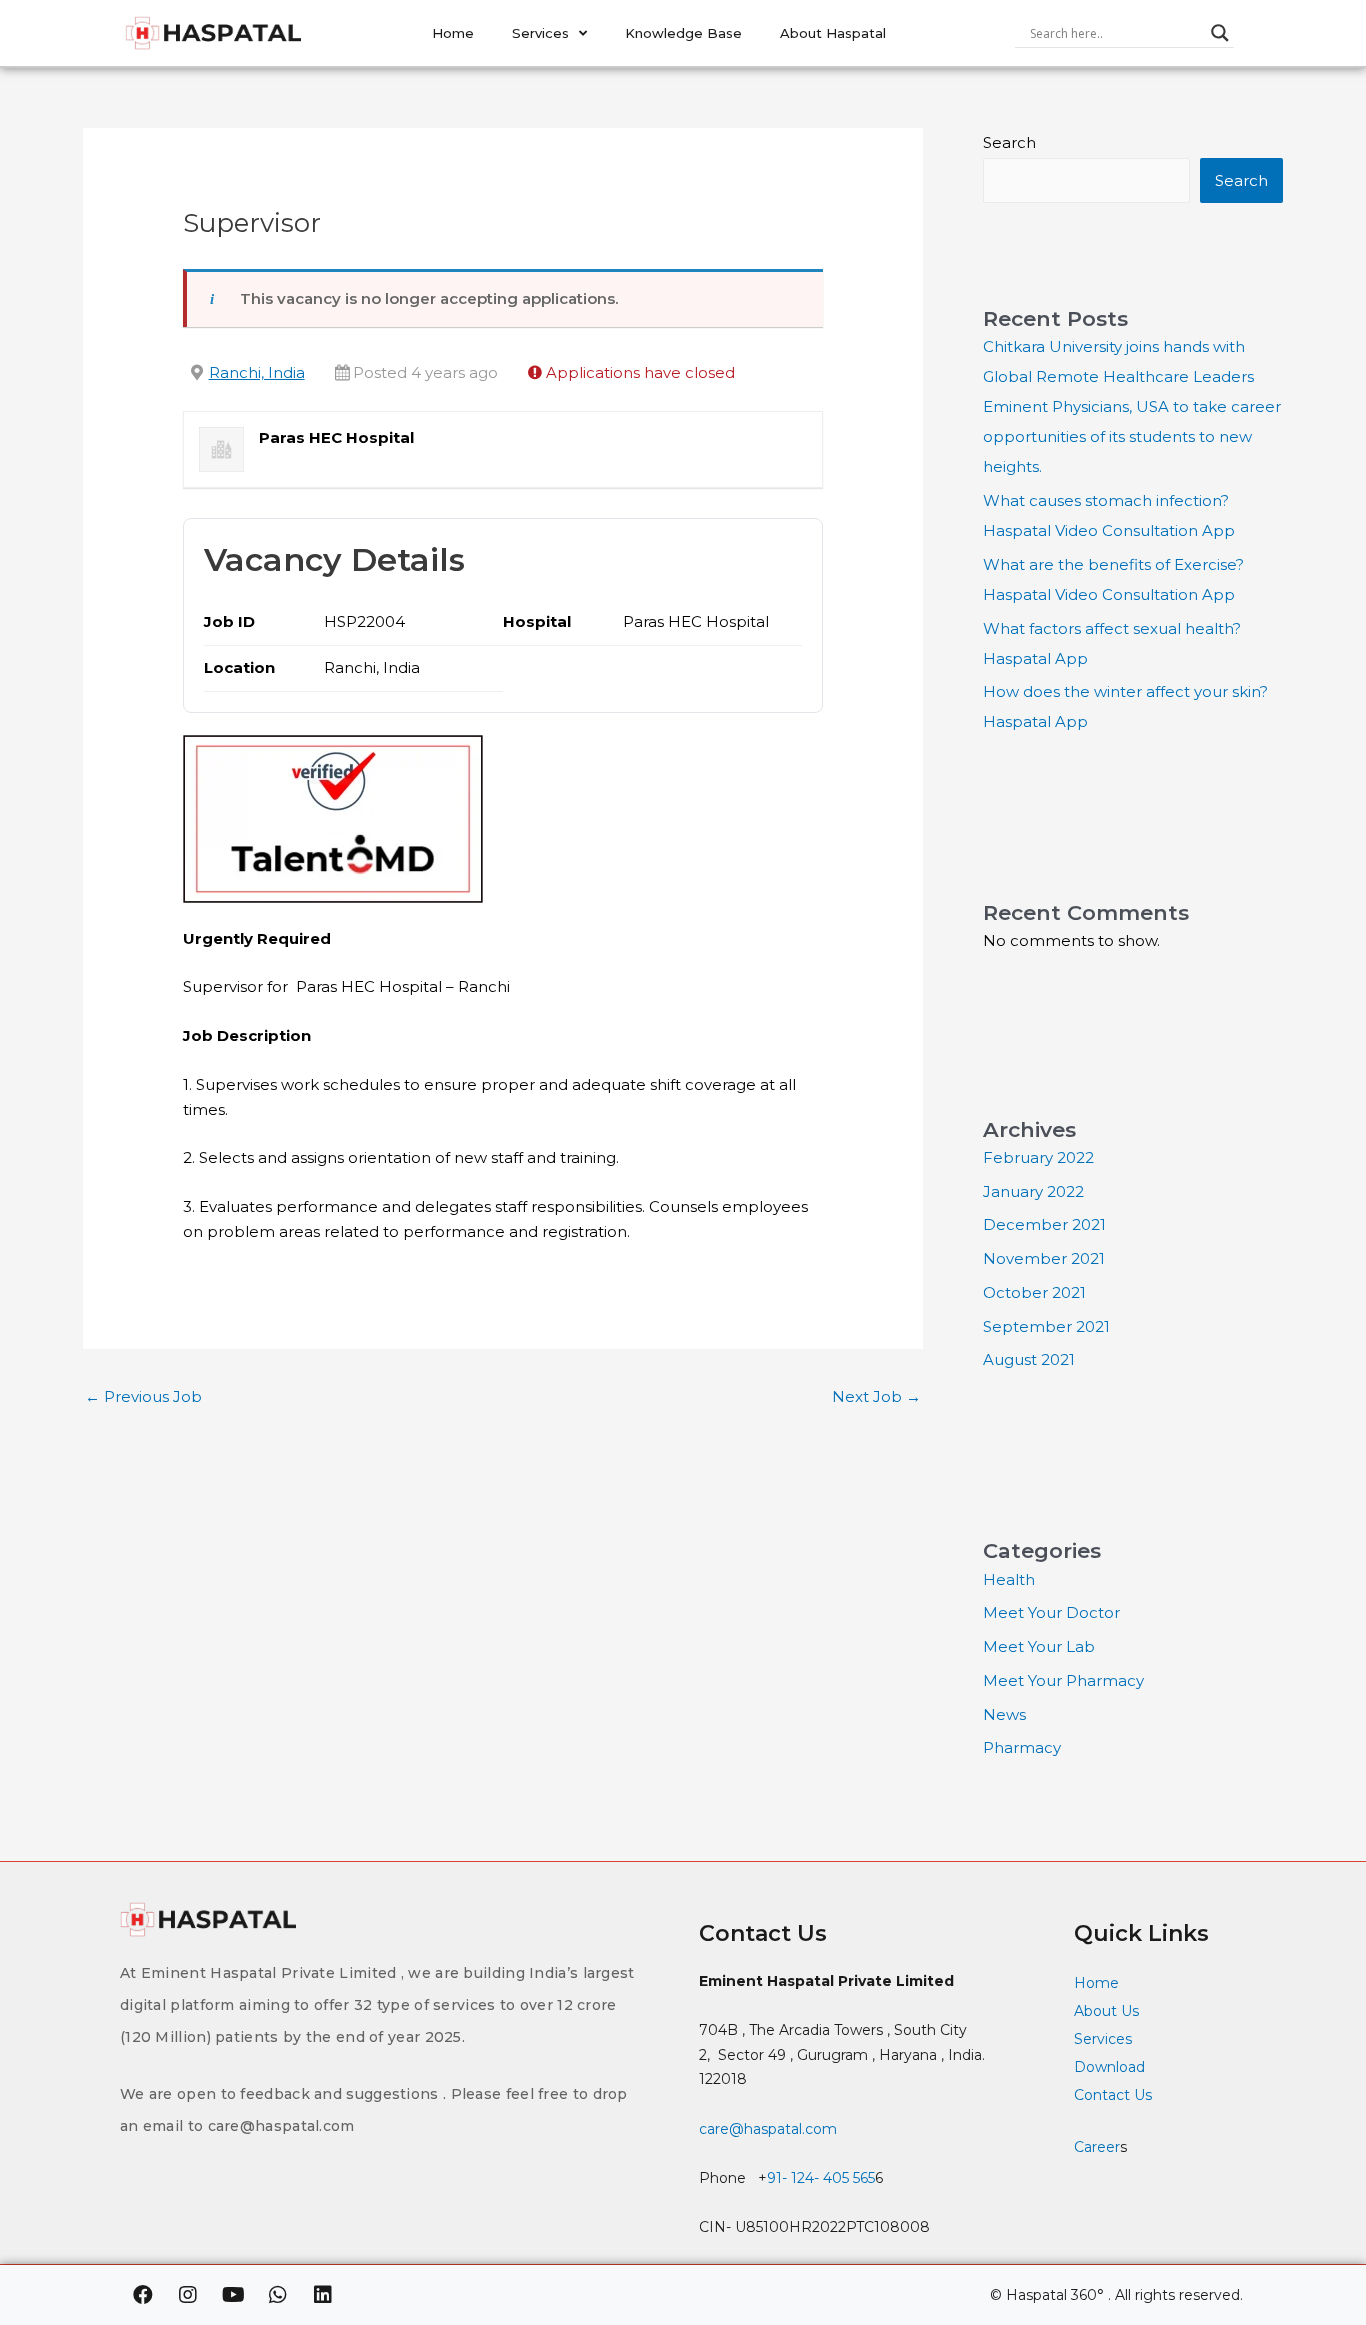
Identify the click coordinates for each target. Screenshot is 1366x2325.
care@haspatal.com (768, 2129)
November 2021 (1044, 1258)
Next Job (876, 1396)
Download (1109, 2067)
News (1004, 1714)
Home (453, 33)
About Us (1106, 2011)
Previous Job (143, 1396)
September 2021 (1046, 1326)
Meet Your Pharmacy (1063, 1680)
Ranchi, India (257, 372)
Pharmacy (1022, 1747)
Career (1097, 2147)
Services (540, 33)
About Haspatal (833, 33)
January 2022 (1033, 1191)
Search (1009, 142)
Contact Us (1115, 2095)
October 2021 (1034, 1292)
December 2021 (1044, 1224)
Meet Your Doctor (1051, 1612)
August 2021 (1029, 1359)
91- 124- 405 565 (821, 2178)
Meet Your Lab (1039, 1646)
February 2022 (1038, 1157)
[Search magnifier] (1220, 33)
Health (1009, 1579)
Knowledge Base (683, 33)
